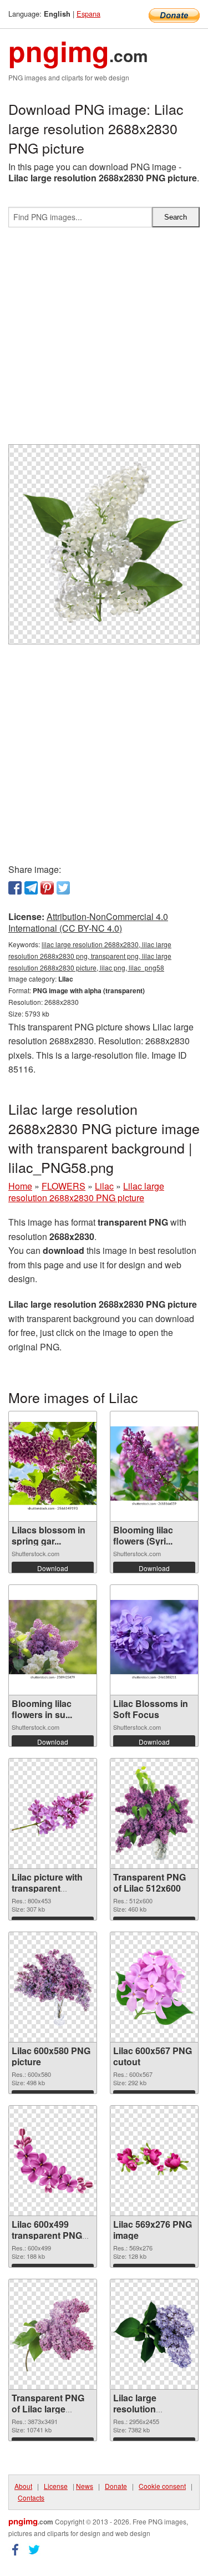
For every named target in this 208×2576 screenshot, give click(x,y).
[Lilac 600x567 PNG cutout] (154, 1987)
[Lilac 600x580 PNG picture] (53, 1987)
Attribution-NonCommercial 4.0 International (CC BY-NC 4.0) (88, 922)
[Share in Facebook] (15, 888)
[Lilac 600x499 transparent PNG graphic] (53, 2161)
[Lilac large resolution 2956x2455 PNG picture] (154, 2334)
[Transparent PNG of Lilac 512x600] (154, 1813)
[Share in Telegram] (31, 888)
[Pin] (47, 888)
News (85, 2486)
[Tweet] (63, 888)
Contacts (31, 2498)
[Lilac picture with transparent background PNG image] (53, 1813)
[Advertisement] (104, 340)
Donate (116, 2486)
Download (53, 1568)
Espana (88, 14)
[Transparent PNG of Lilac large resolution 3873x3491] (53, 2334)
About (23, 2486)
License (56, 2486)
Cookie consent (162, 2486)
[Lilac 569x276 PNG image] (154, 2161)
